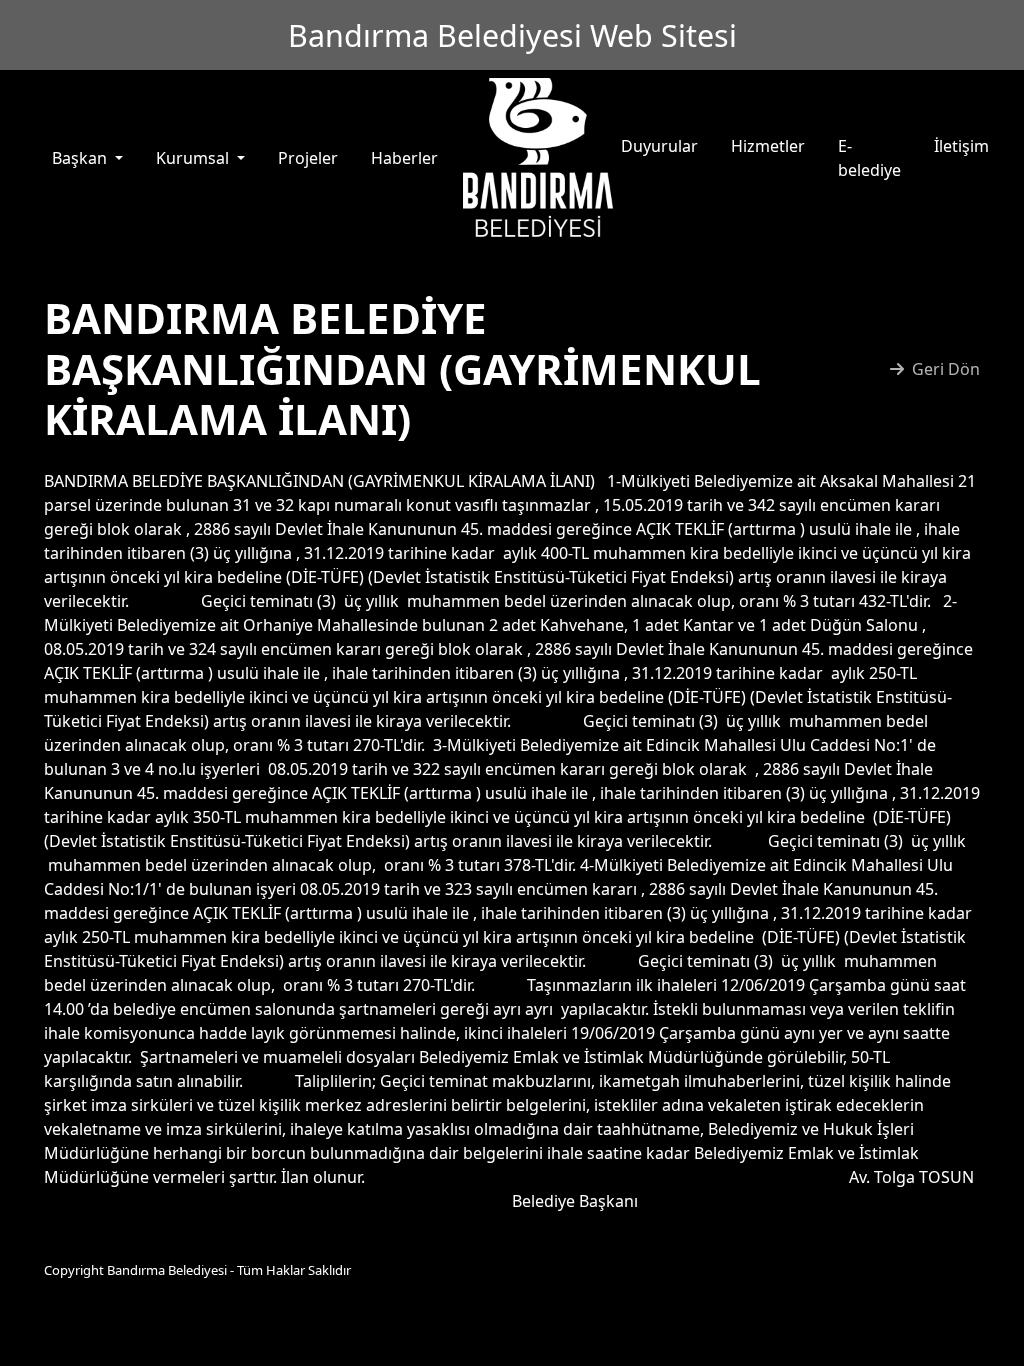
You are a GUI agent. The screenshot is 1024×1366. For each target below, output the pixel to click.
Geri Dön (946, 369)
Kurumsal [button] (194, 158)
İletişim (961, 146)
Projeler (308, 158)
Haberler (404, 158)
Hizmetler (768, 146)
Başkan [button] (81, 158)
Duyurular (659, 146)
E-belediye (869, 158)
